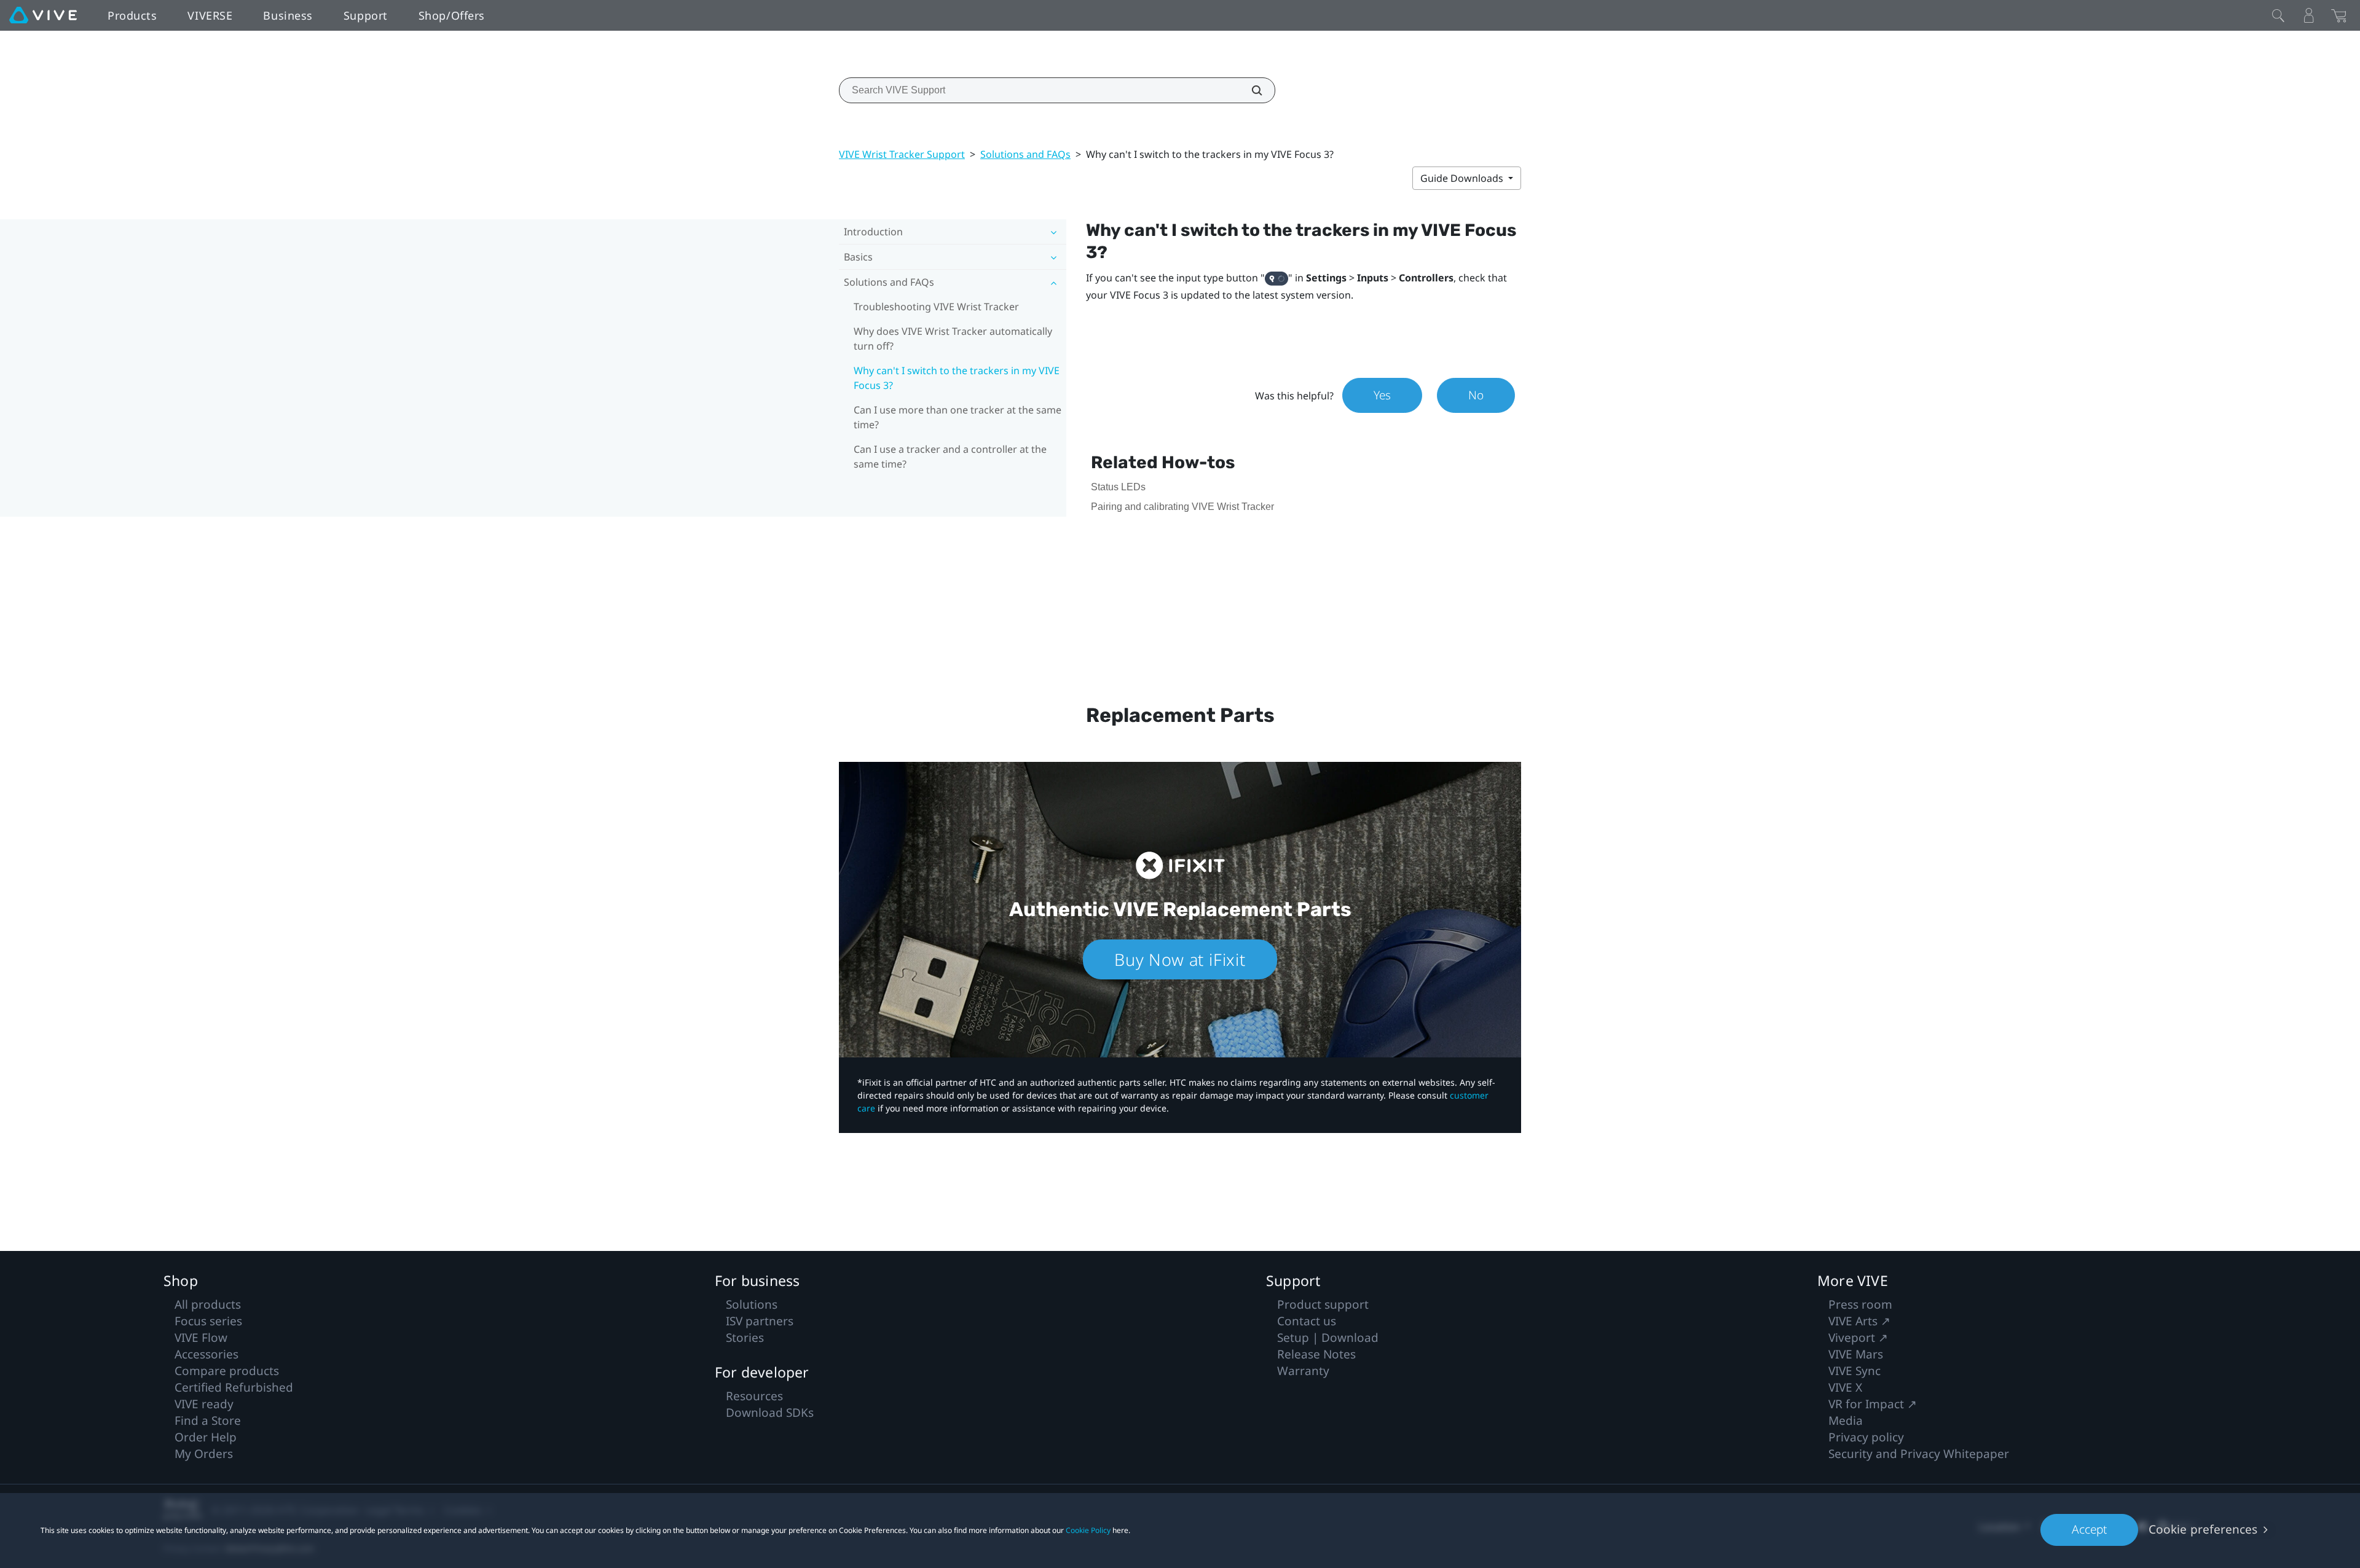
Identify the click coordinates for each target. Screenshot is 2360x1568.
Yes (1382, 395)
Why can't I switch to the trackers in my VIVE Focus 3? (957, 378)
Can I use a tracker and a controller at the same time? (950, 457)
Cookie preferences (2203, 1529)
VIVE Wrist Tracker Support (902, 154)
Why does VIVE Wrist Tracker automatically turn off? (953, 339)
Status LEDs (1118, 487)
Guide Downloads (1463, 178)
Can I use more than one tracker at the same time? (958, 417)
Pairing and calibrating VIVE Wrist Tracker (1182, 507)
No (1476, 395)
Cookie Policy (1088, 1530)
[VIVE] (43, 15)
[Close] (2278, 15)
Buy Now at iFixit (1180, 959)
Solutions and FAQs (1025, 154)
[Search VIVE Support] (1250, 90)
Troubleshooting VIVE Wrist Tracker (936, 307)
